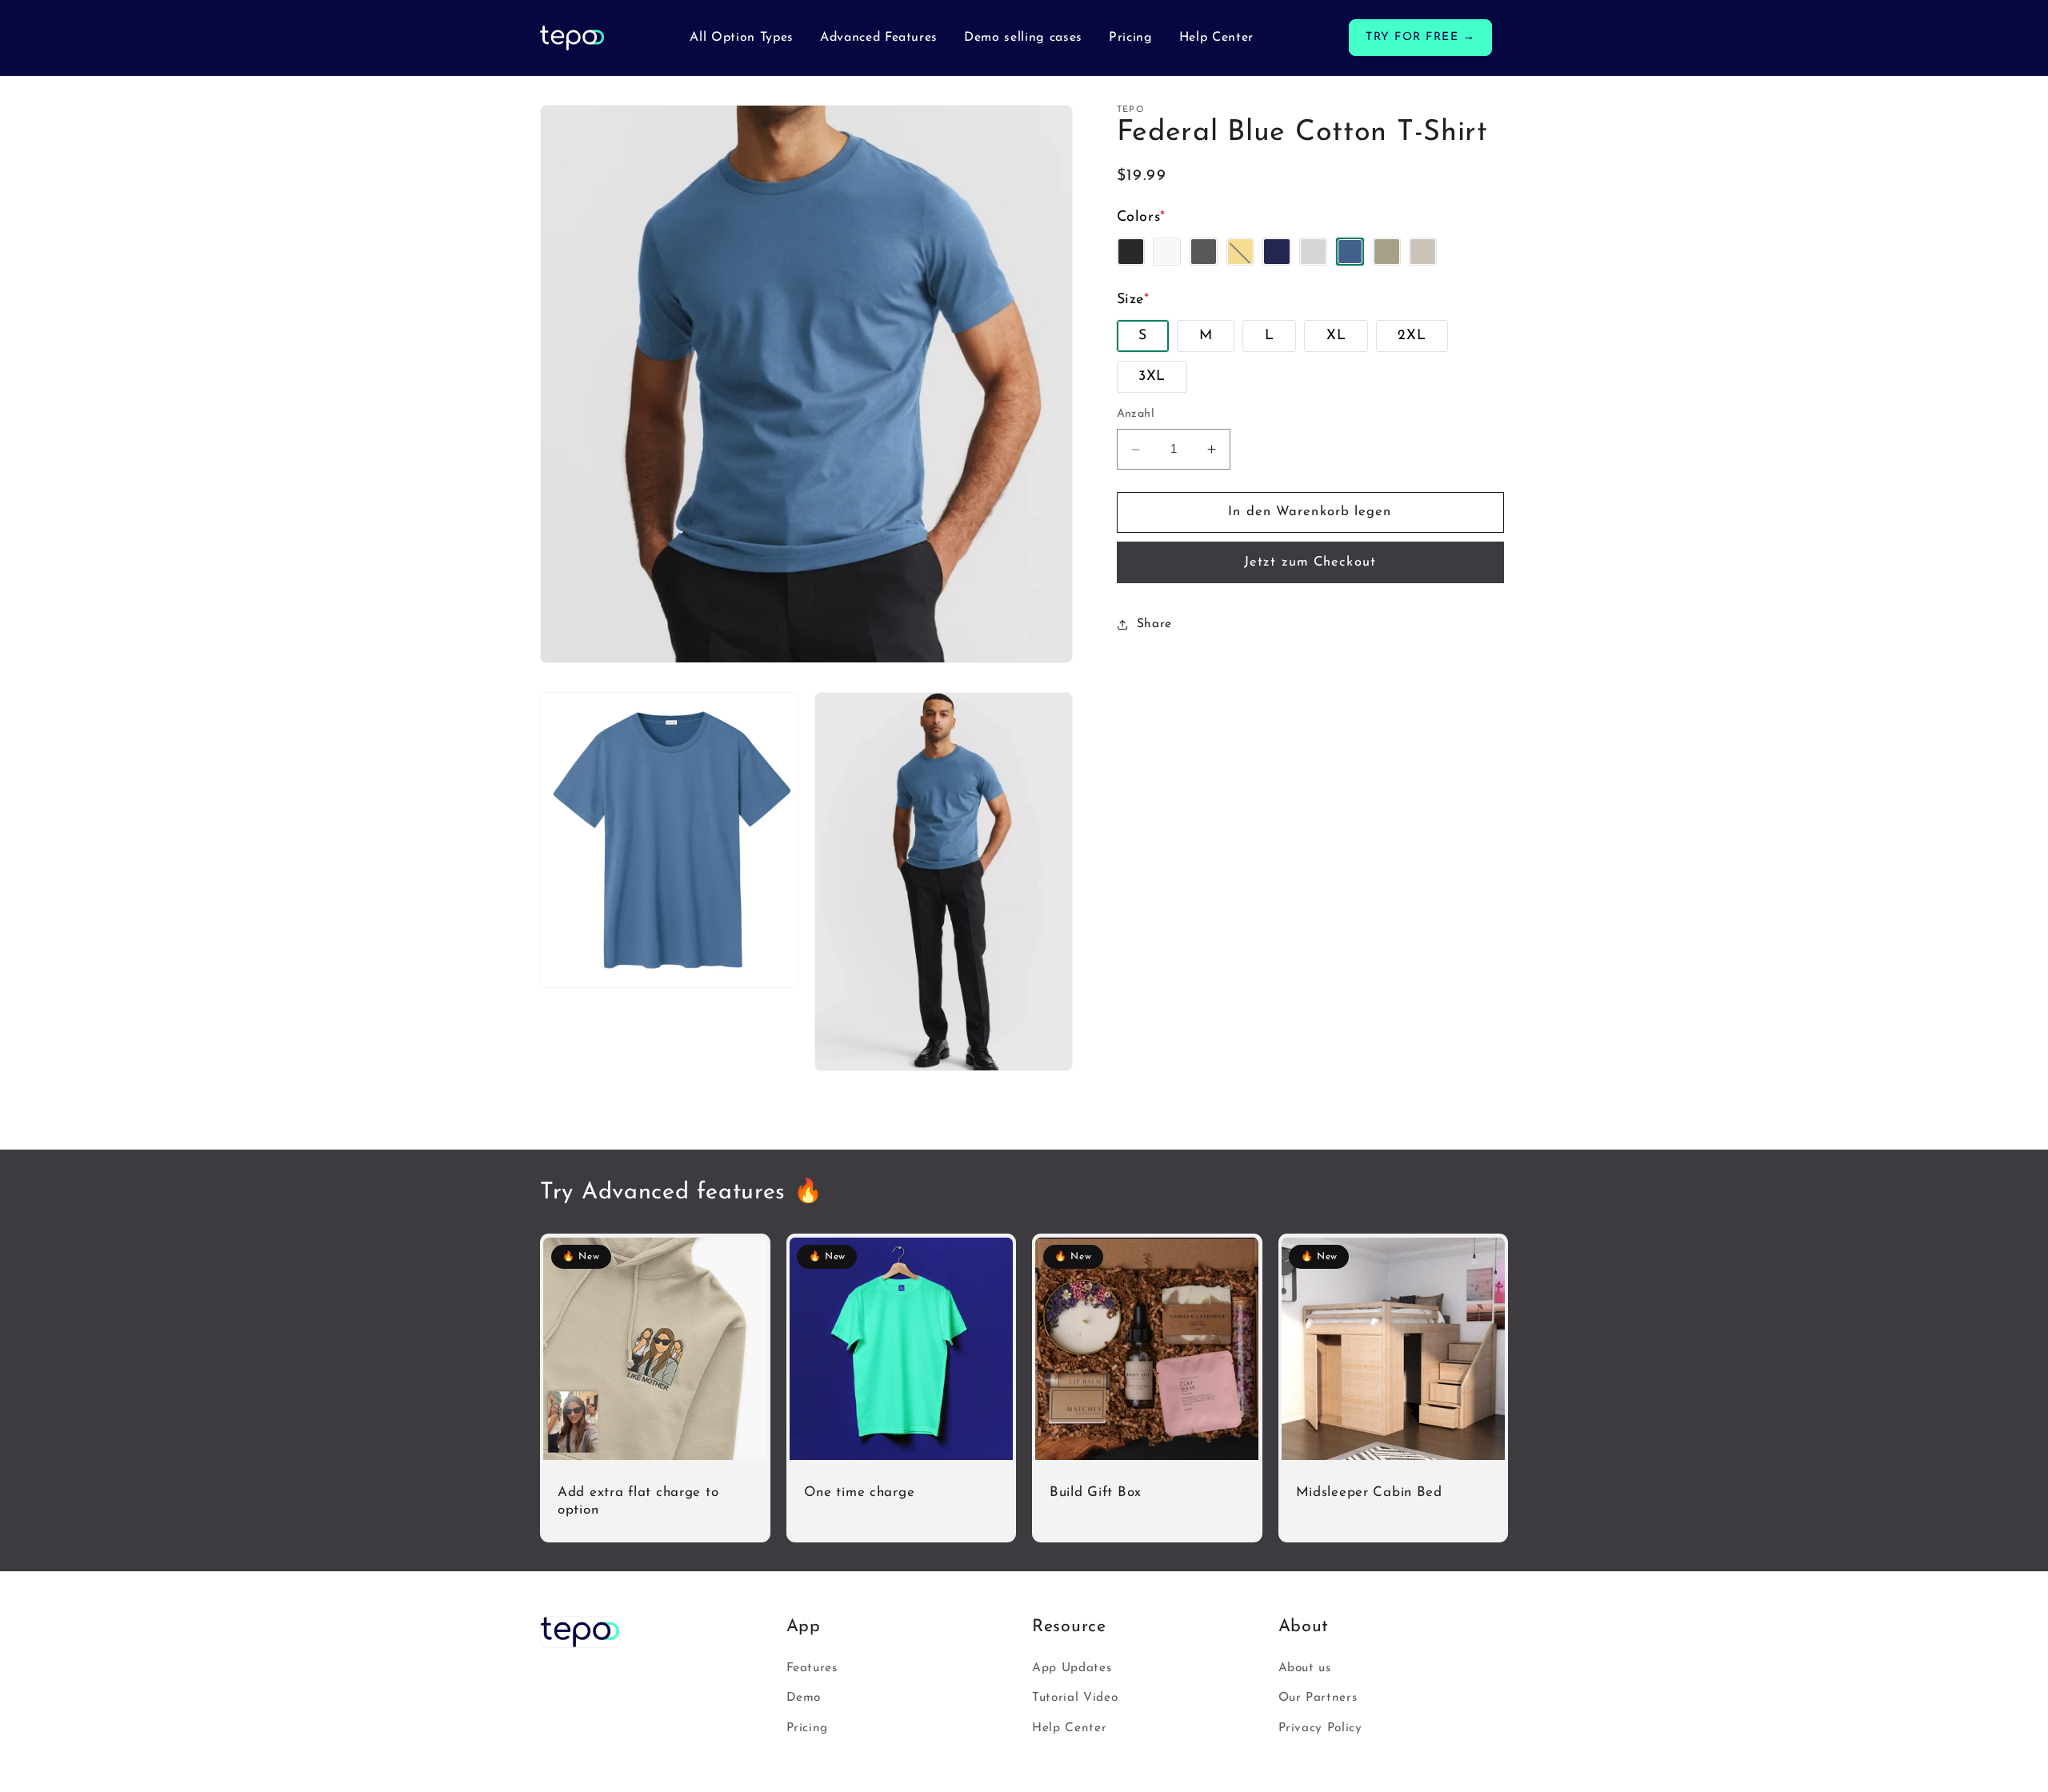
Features (812, 1668)
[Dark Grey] (1204, 252)
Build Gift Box (1096, 1492)
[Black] (1131, 252)
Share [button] (1154, 624)
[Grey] (1313, 252)
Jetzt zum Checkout (1310, 562)
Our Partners (1318, 1698)
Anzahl (1136, 415)
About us (1305, 1668)
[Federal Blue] (1350, 252)
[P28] (1387, 252)
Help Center (1069, 1728)
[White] (1167, 252)
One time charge (860, 1492)
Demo (804, 1698)
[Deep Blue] (1276, 252)
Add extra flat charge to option (638, 1501)
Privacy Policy (1320, 1728)
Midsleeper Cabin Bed (1369, 1492)
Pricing (808, 1728)
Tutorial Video (1075, 1698)
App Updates (1072, 1668)
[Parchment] (1423, 252)
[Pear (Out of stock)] (1240, 252)
